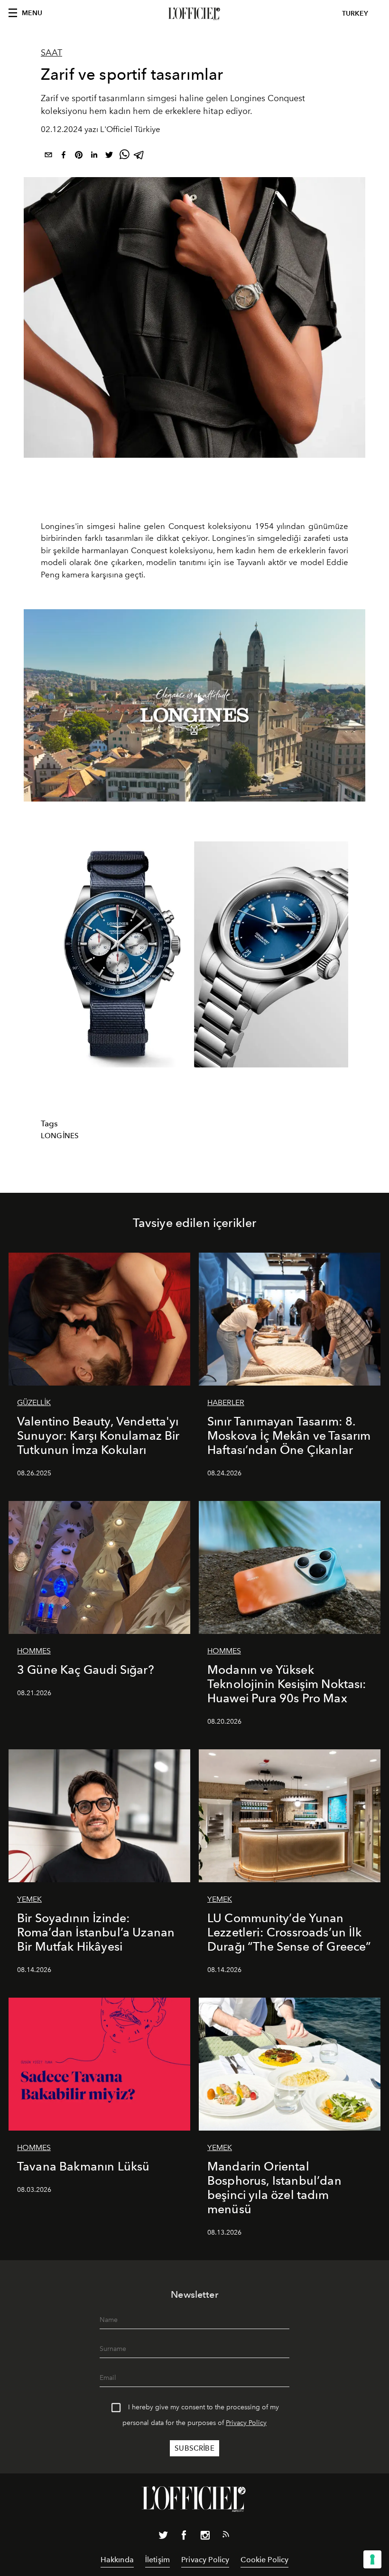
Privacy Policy (246, 2423)
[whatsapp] (124, 156)
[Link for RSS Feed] (226, 2536)
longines (60, 1136)
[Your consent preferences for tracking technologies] (372, 2559)
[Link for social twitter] (163, 2537)
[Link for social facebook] (184, 2537)
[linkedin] (94, 156)
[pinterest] (79, 156)
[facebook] (64, 156)
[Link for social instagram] (205, 2537)
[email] (48, 156)
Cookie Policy (264, 2560)
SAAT (51, 53)
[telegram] (139, 156)
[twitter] (109, 156)
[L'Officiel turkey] (194, 14)
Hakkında (117, 2560)
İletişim (157, 2560)
